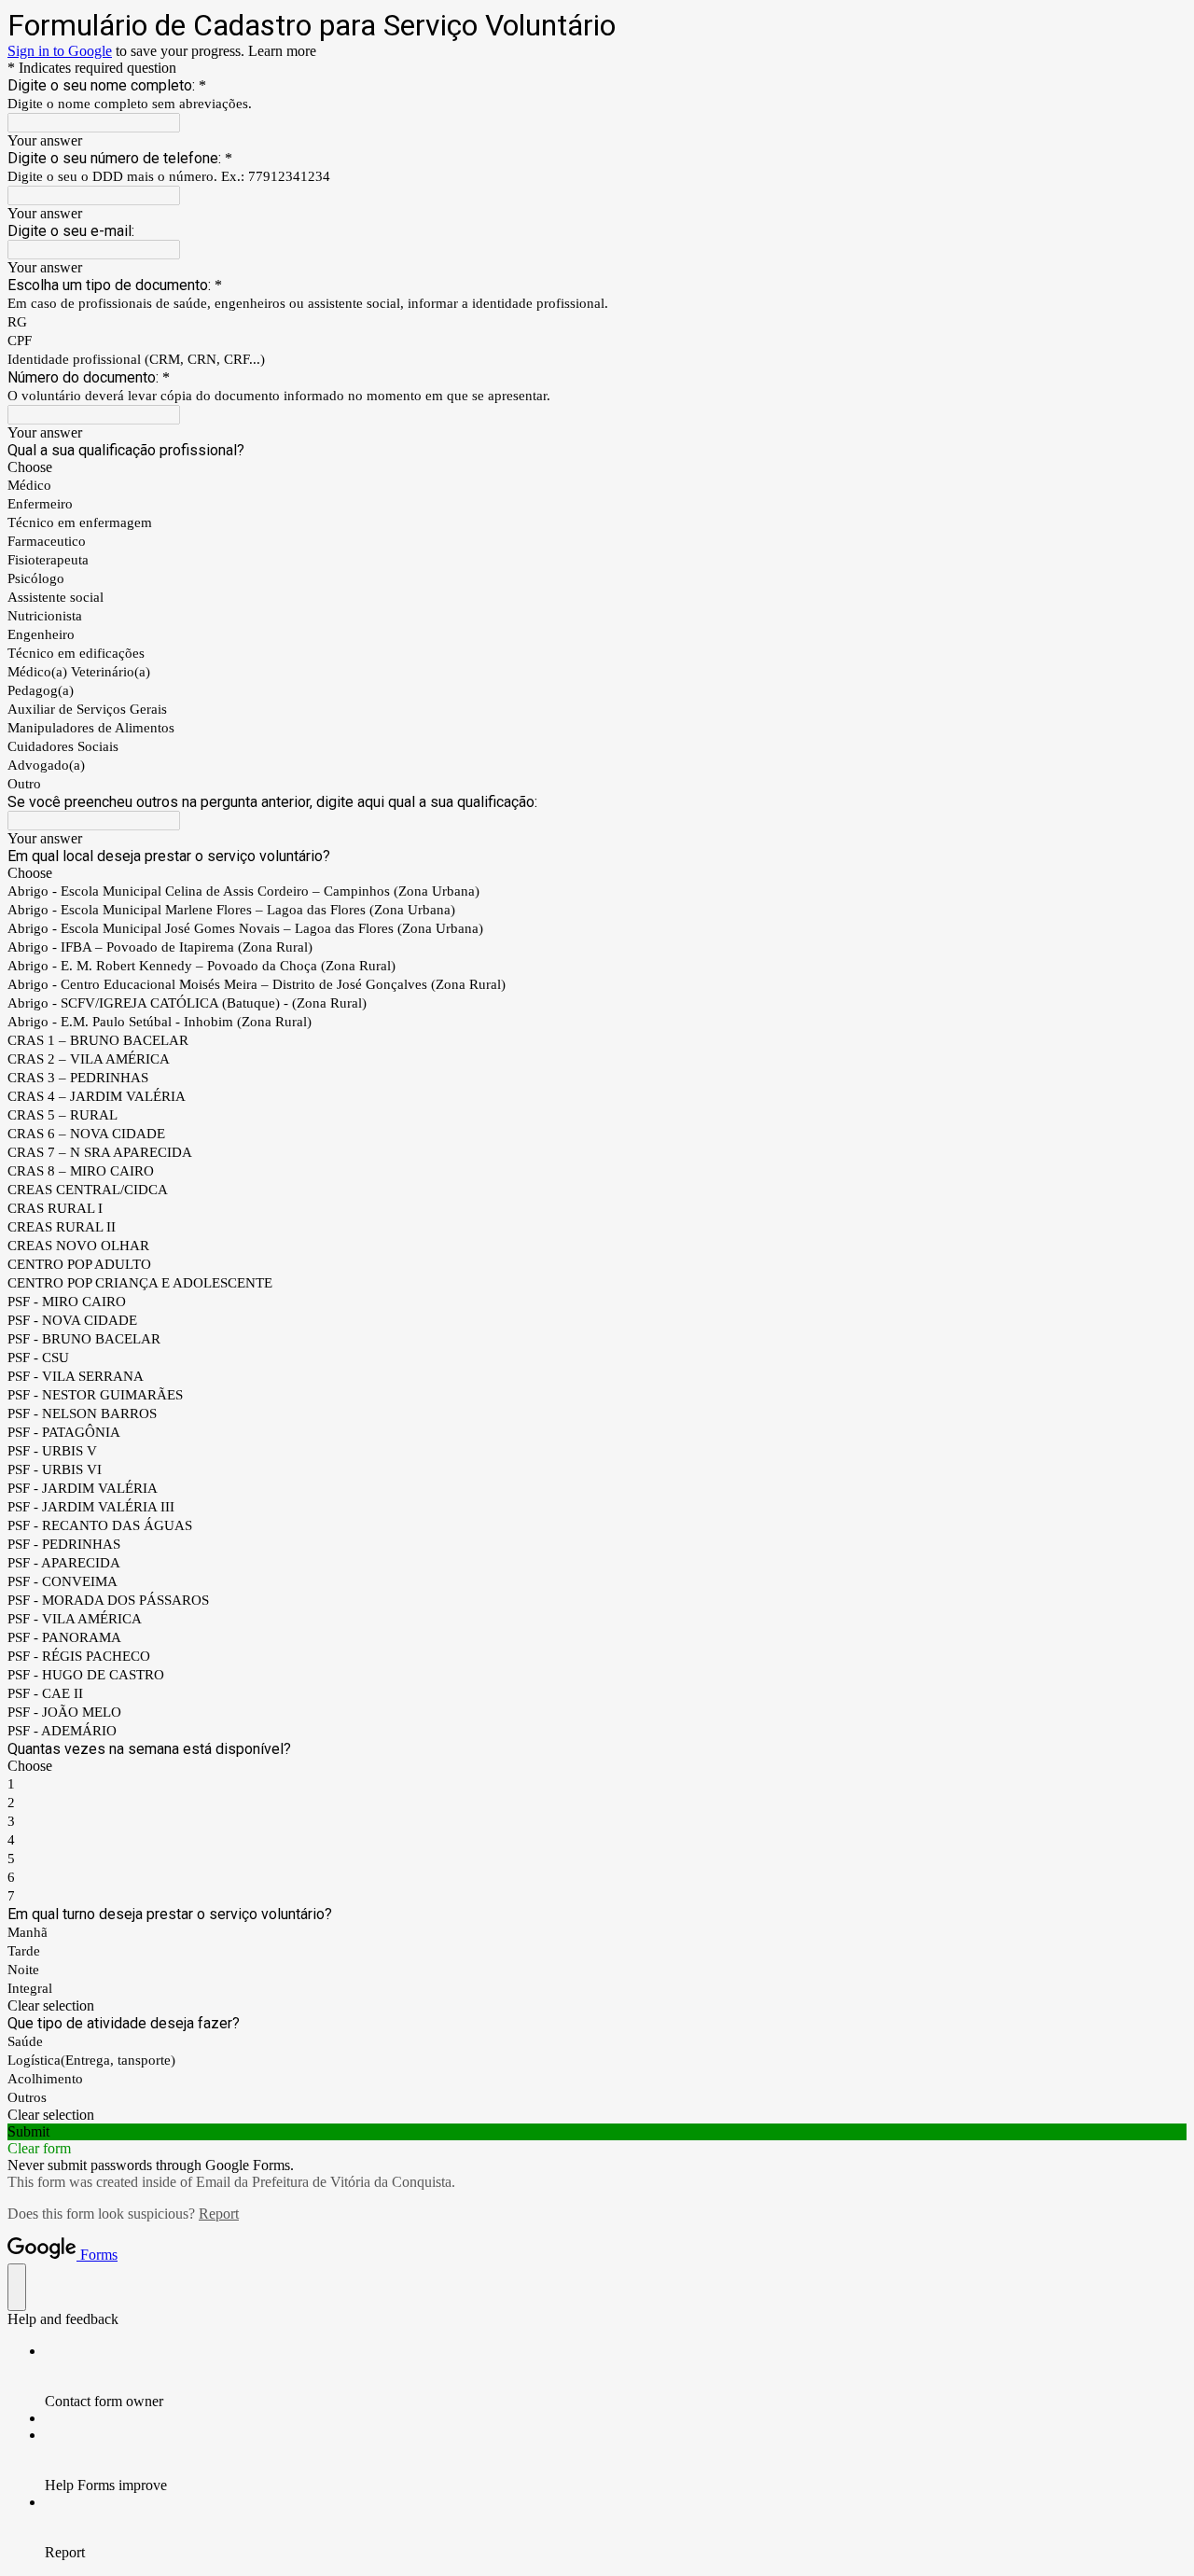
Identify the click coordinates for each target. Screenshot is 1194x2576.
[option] (597, 467)
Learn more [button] (282, 51)
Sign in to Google (60, 51)
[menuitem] (616, 2376)
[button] (597, 2006)
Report (219, 2214)
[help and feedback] (17, 2287)
